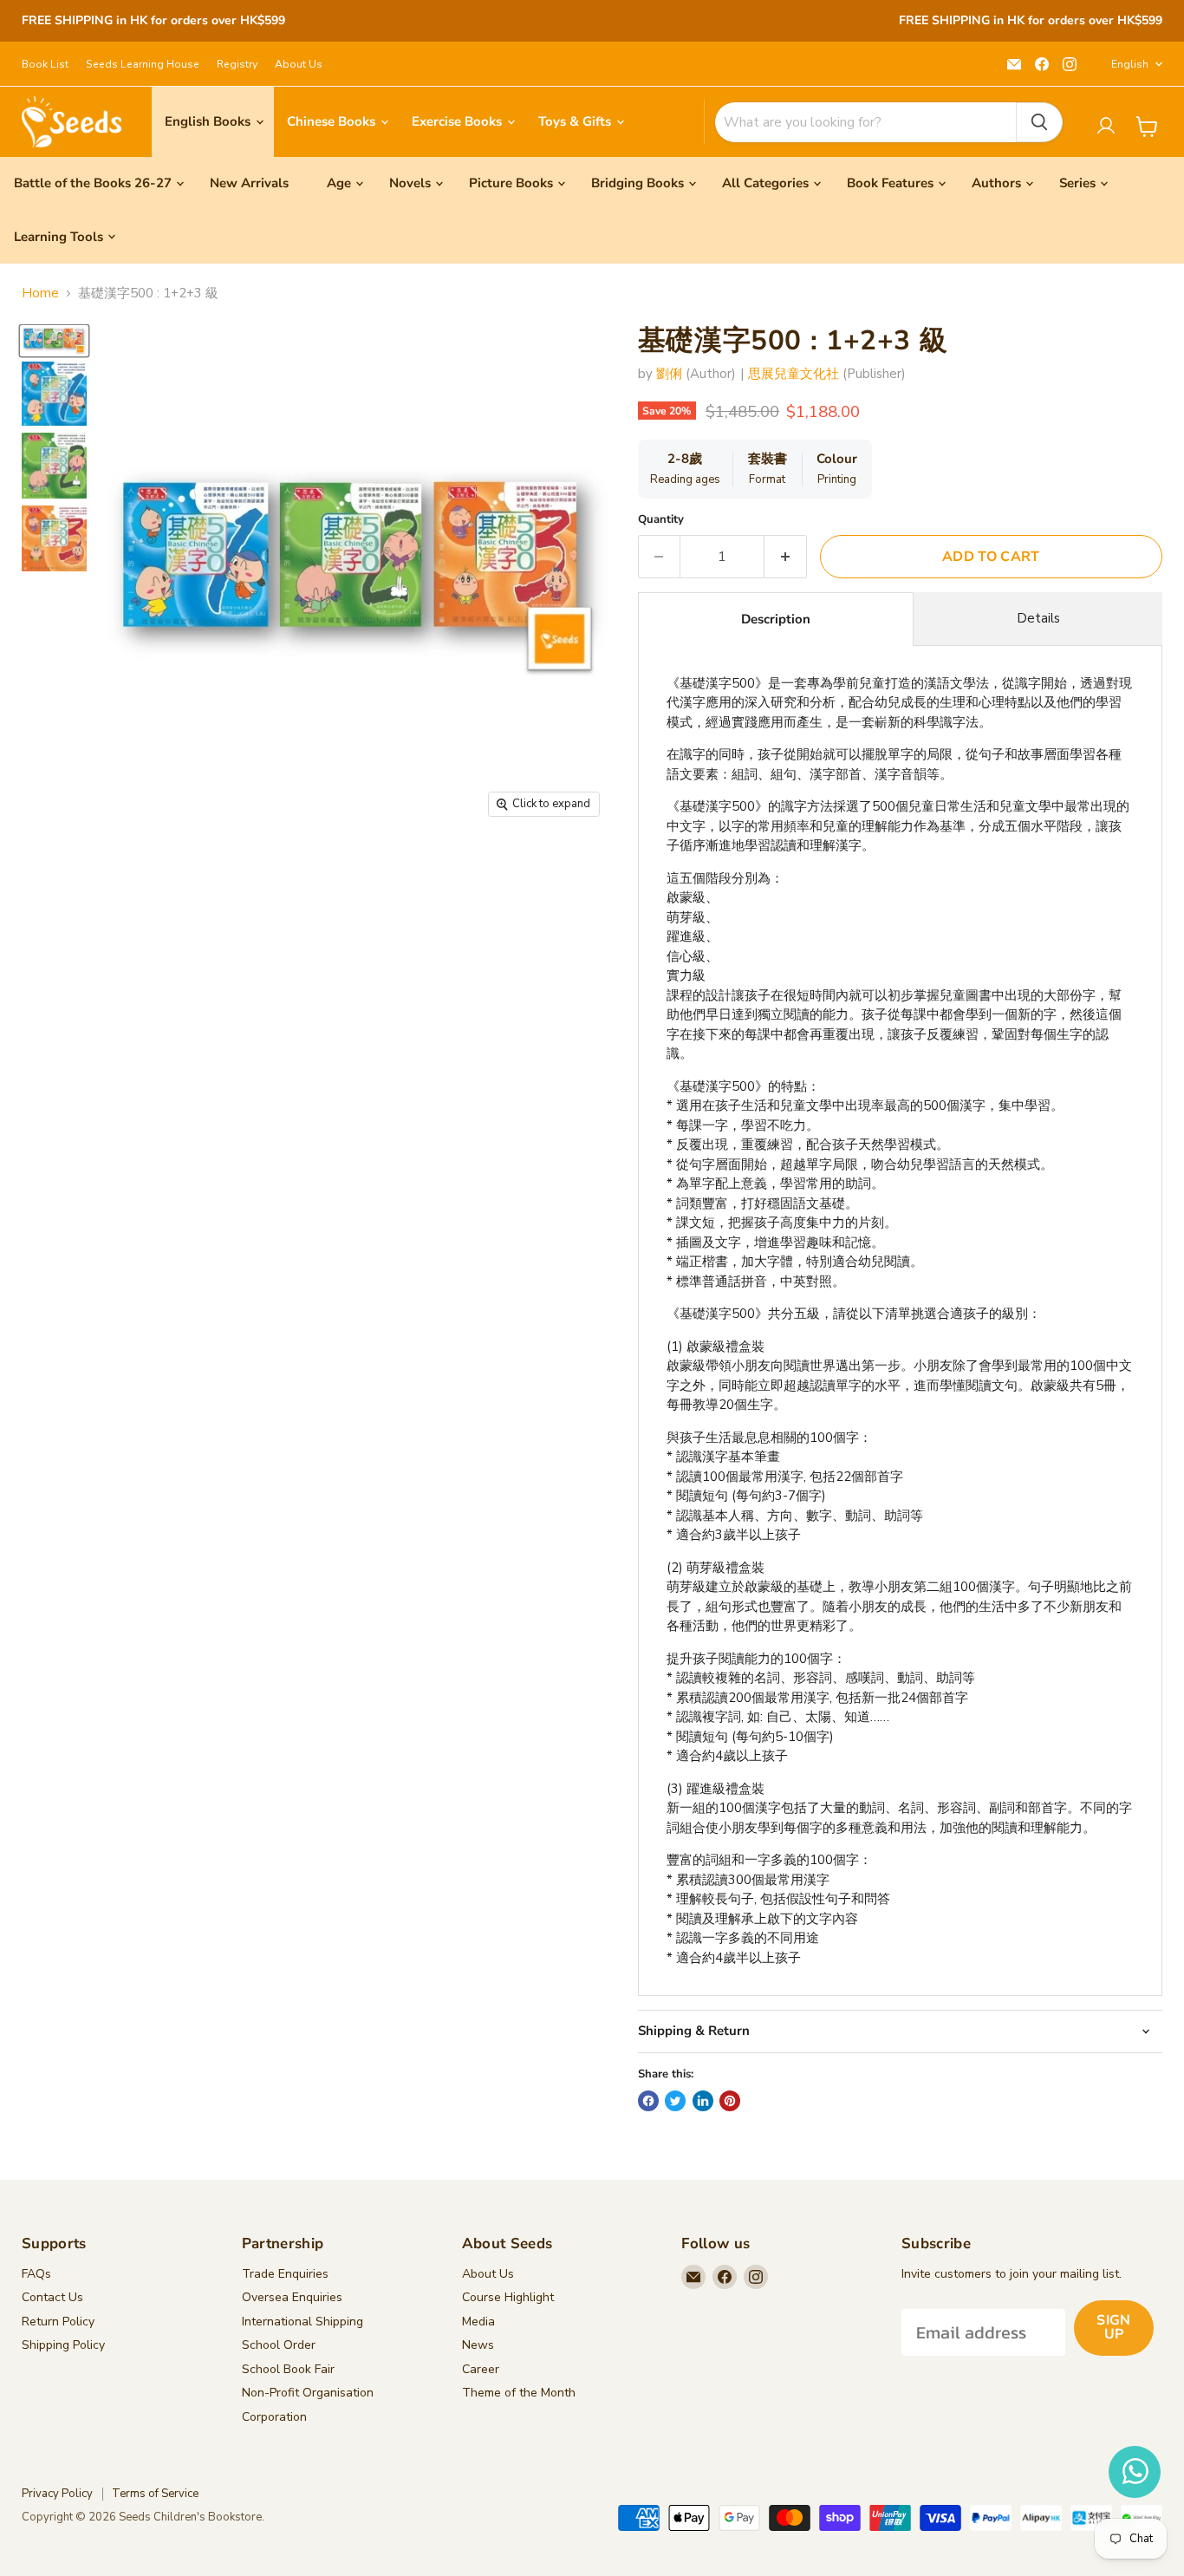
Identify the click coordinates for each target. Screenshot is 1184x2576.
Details (1038, 618)
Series (1077, 183)
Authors (996, 183)
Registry (237, 64)
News (478, 2345)
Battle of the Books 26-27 (93, 183)
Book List (45, 64)
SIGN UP (1113, 2327)
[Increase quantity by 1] (786, 557)
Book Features (890, 183)
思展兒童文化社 (794, 374)
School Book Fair (288, 2369)
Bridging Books (638, 183)
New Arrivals (249, 183)
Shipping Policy (63, 2345)
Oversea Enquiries (292, 2297)
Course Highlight (508, 2297)
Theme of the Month (519, 2393)
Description (776, 619)
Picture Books (511, 183)
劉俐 (669, 374)
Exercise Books (459, 121)
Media (478, 2322)
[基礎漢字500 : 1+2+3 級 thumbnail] (54, 340)
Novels (410, 183)
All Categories (765, 183)
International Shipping (303, 2322)
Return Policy (58, 2322)
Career (481, 2369)
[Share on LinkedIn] (703, 2101)
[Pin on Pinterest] (730, 2101)
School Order (279, 2345)
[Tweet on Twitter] (675, 2101)
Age (339, 183)
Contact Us (52, 2297)
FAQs (36, 2274)
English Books (209, 121)
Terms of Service (155, 2494)
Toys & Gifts (576, 121)
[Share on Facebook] (648, 2101)
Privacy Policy (57, 2494)
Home (40, 293)
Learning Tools (59, 237)
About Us (299, 64)
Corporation (274, 2417)
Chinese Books (333, 121)
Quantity (661, 520)
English (1130, 64)
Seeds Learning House (143, 64)
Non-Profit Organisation (308, 2393)
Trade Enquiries (285, 2274)
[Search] (1039, 122)
